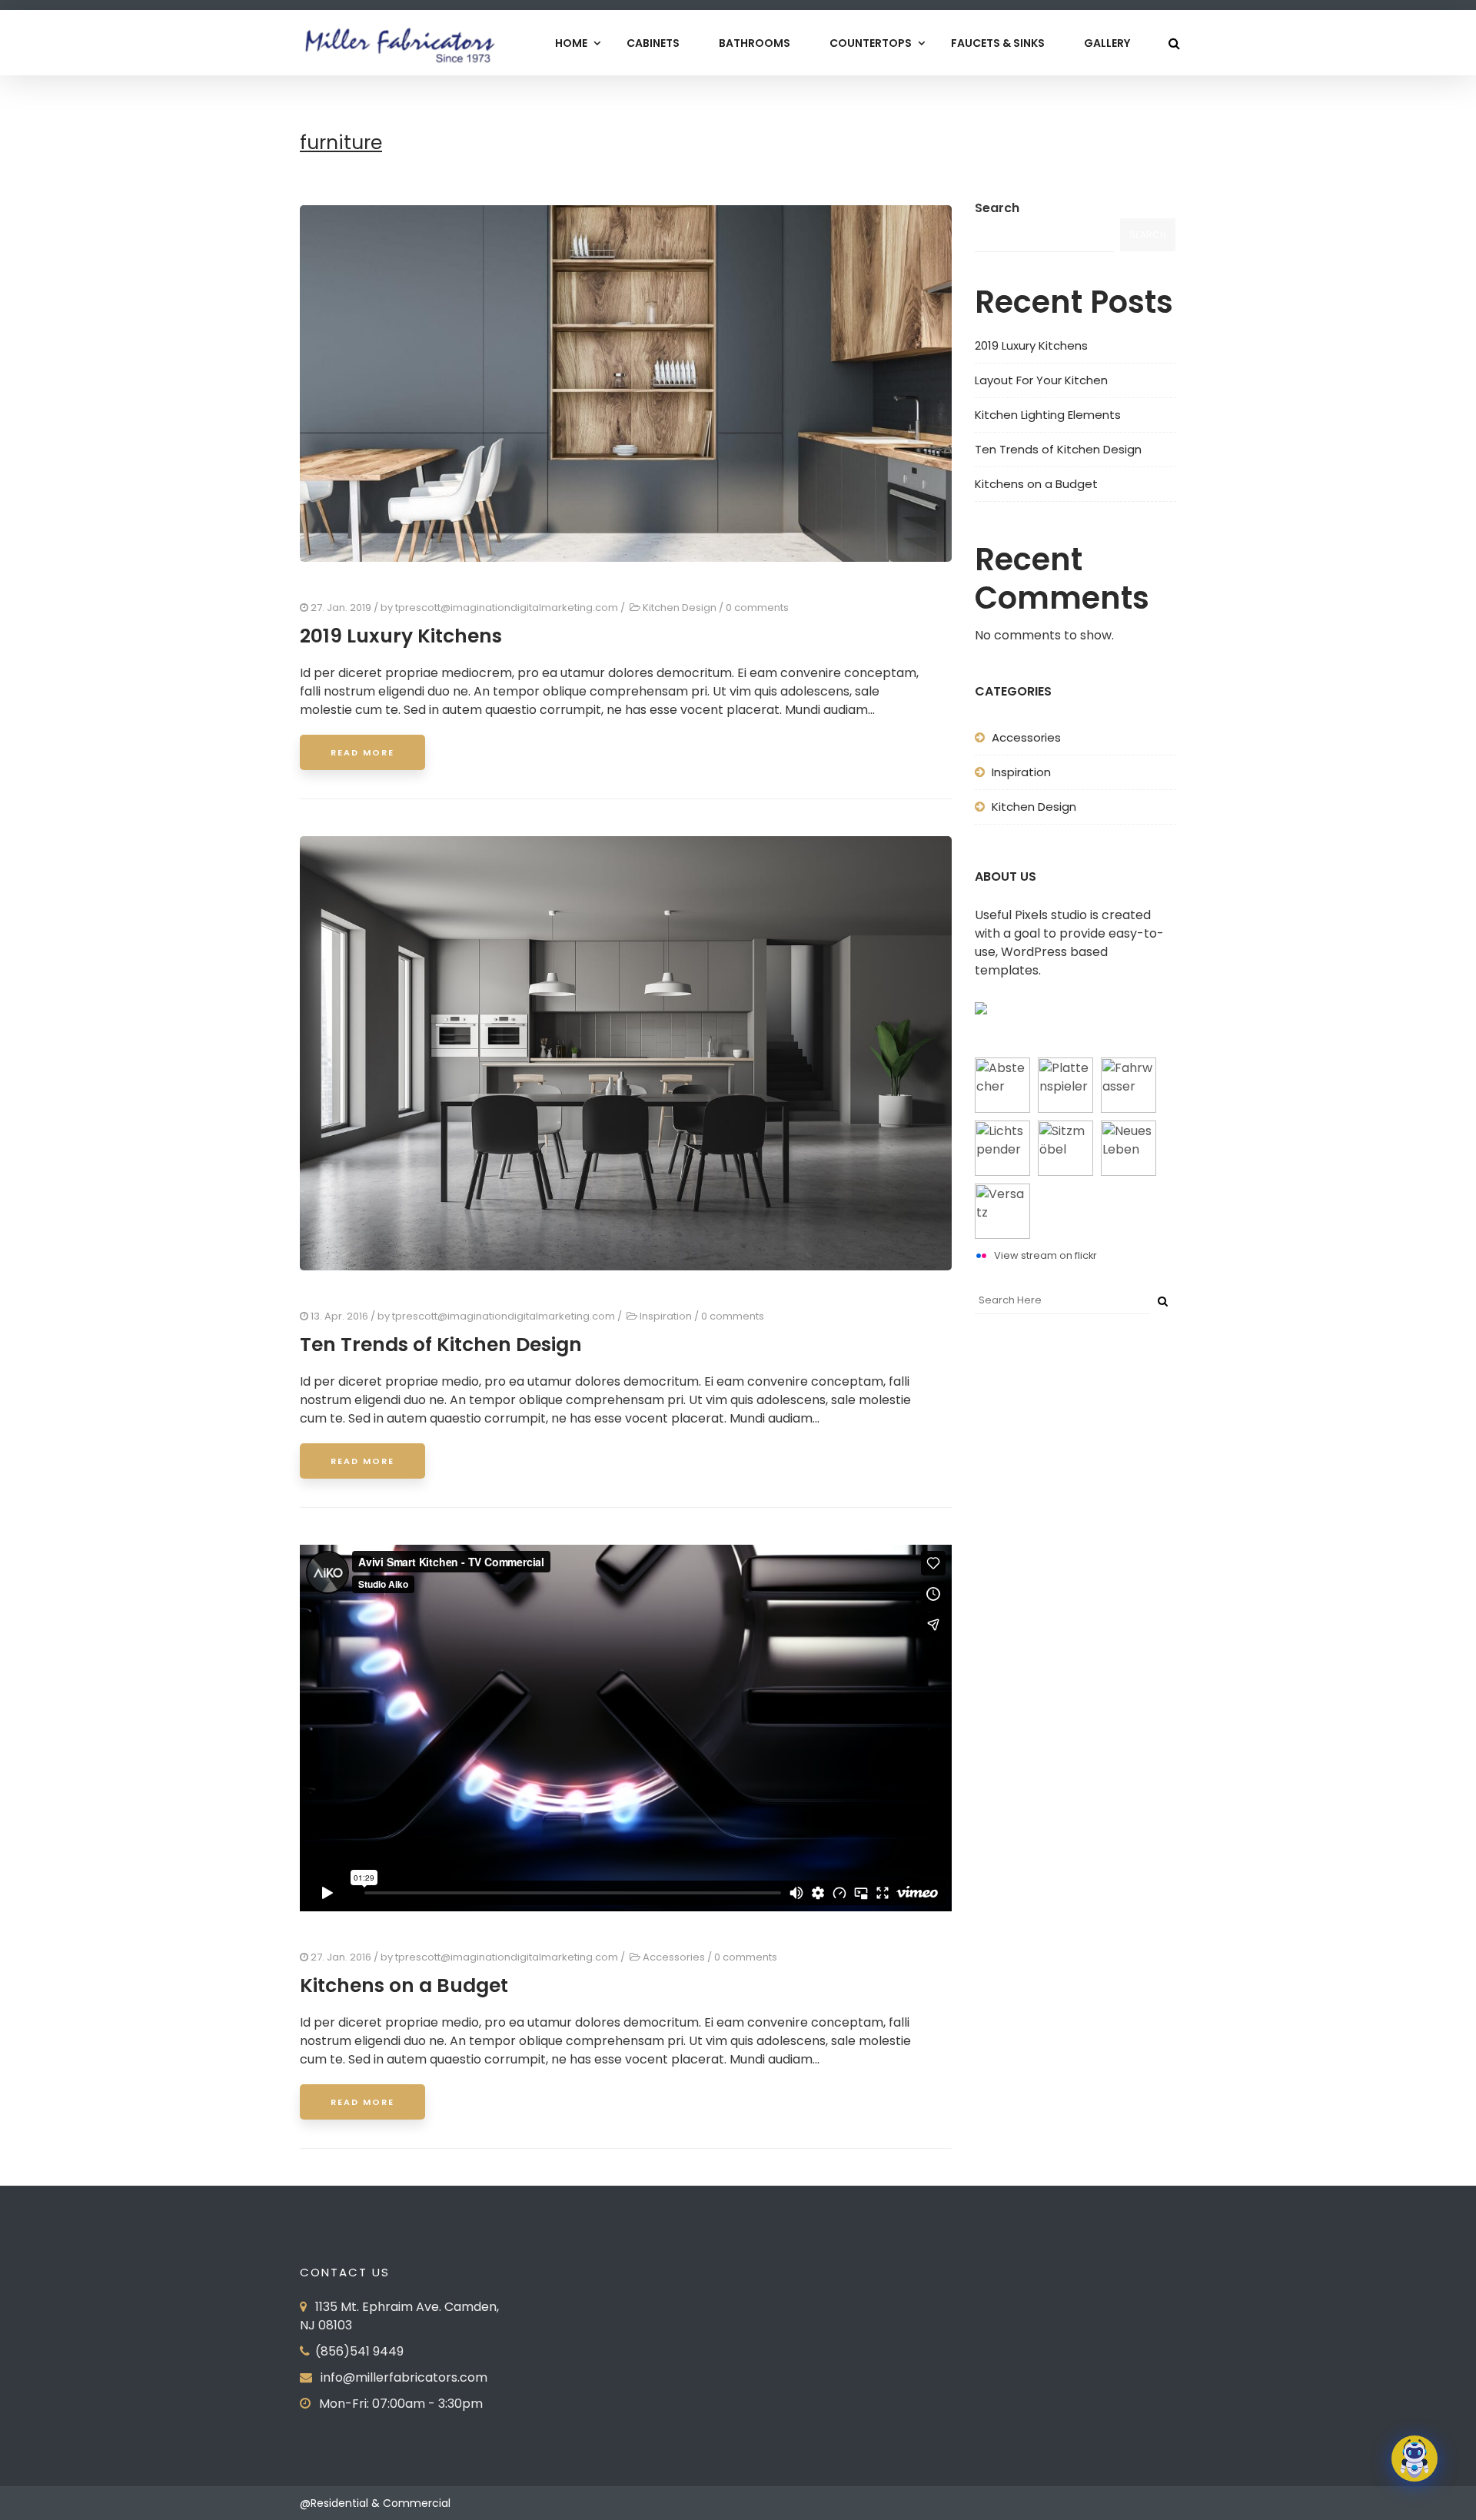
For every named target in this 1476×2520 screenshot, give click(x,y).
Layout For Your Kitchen (1041, 380)
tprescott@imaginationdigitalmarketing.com (507, 608)
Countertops (871, 43)
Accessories (674, 1957)
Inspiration (666, 1316)
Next (971, 387)
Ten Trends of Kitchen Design (441, 1345)
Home (571, 43)
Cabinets (653, 43)
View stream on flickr (1045, 1255)
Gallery (1107, 43)
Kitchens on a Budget (404, 1985)
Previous (281, 387)
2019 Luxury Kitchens (401, 636)
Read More (362, 752)
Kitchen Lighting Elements (1048, 415)
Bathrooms (755, 43)
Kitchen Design (680, 608)
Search (997, 208)
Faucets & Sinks (998, 43)
